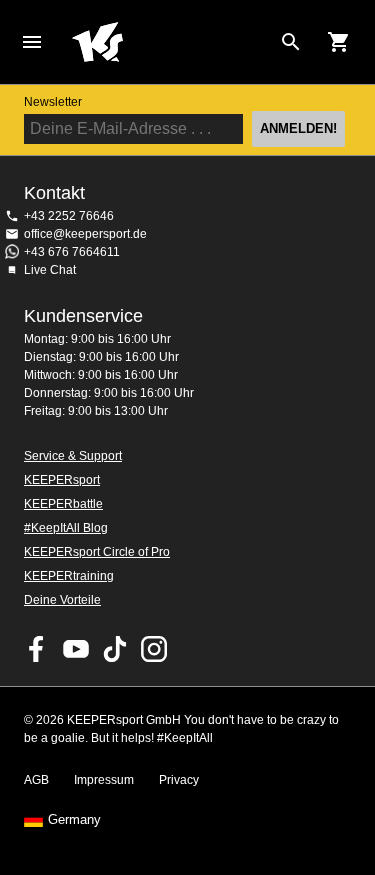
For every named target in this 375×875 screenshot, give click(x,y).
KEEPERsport (62, 480)
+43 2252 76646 (69, 216)
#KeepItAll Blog (66, 528)
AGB (36, 780)
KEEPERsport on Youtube (76, 649)
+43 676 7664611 (72, 252)
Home (171, 42)
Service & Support (73, 456)
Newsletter (53, 102)
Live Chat (50, 270)
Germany (74, 820)
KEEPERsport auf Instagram (154, 649)
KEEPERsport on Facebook (37, 649)
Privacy (179, 780)
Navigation (32, 42)
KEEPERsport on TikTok (115, 649)
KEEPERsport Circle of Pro (97, 552)
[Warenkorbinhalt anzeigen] (339, 42)
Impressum (104, 780)
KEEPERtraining (69, 576)
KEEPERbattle (63, 504)
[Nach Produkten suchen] (291, 42)
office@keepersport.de (85, 234)
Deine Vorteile (62, 600)
